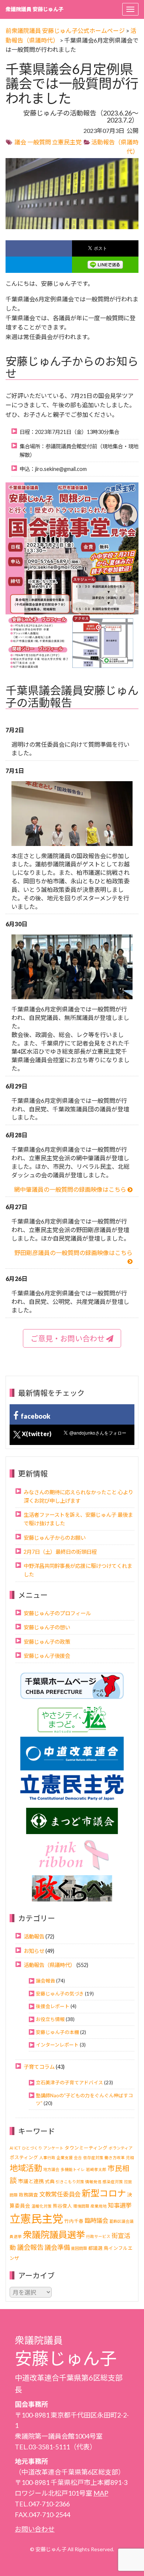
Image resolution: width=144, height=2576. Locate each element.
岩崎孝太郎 (96, 2169)
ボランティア (121, 2148)
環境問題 (81, 2206)
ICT (18, 2148)
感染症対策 (113, 2182)
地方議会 (51, 2169)
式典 (50, 2182)
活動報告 (34, 1936)
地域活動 (26, 2168)
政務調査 (28, 2195)
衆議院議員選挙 (54, 2234)
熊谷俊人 (62, 2206)
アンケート (53, 2148)
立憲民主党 (67, 142)
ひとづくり (32, 2148)
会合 (78, 2157)
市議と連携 (31, 2181)
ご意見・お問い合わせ (68, 1338)
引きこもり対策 (70, 2182)
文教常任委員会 (60, 2194)
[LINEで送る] (105, 265)
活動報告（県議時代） (49, 1965)
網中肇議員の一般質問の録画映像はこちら (71, 1189)
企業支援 (65, 2157)
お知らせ (34, 1951)
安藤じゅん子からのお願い (55, 1538)
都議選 (95, 2248)
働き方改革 (115, 2157)
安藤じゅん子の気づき (60, 1994)
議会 (20, 142)
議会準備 (57, 2247)
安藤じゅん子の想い (47, 1627)
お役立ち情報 (50, 2019)
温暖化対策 (42, 2206)
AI (11, 2148)
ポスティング (24, 2157)
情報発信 (93, 2182)
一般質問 (39, 142)
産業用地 (99, 2206)
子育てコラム (39, 2067)
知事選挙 (120, 2205)
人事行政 (47, 2157)
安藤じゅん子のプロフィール (57, 1613)
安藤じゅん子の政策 (47, 1642)
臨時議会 (96, 2220)
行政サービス (98, 2236)
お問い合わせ (35, 2529)
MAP (101, 2493)
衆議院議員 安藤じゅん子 (35, 9)
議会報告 (45, 1981)
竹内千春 (74, 2221)
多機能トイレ (73, 2169)
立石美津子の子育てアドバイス (69, 2082)
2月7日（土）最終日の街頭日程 (60, 1552)
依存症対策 (93, 2157)
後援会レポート (53, 2006)
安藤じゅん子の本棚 (57, 2032)
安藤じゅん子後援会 (47, 1656)
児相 (130, 2157)
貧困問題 (79, 2248)
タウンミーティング (86, 2148)
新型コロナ (104, 2193)
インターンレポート (57, 2045)
